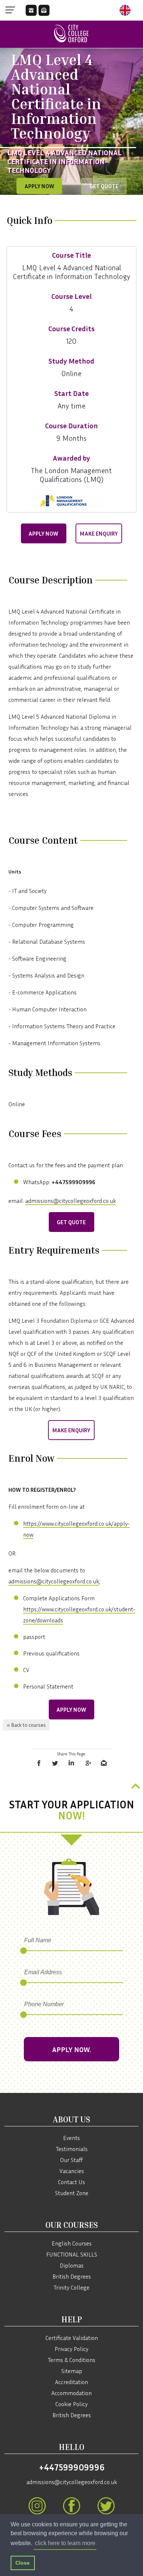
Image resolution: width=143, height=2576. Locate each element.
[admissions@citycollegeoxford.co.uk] (44, 10)
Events (71, 2138)
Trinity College (71, 2287)
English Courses (72, 2243)
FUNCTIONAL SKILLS (72, 2254)
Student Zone (72, 2193)
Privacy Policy (71, 2349)
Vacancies (72, 2171)
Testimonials (72, 2149)
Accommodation (71, 2393)
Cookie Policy (71, 2404)
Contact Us (71, 2182)
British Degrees (72, 2276)
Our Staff (71, 2160)
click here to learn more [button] (65, 2543)
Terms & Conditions (71, 2360)
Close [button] (23, 2563)
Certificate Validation (72, 2338)
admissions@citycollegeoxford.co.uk (71, 1201)
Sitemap (72, 2371)
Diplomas (72, 2265)
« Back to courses (26, 1725)
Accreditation (71, 2382)
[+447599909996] (31, 10)
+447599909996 (72, 2467)
